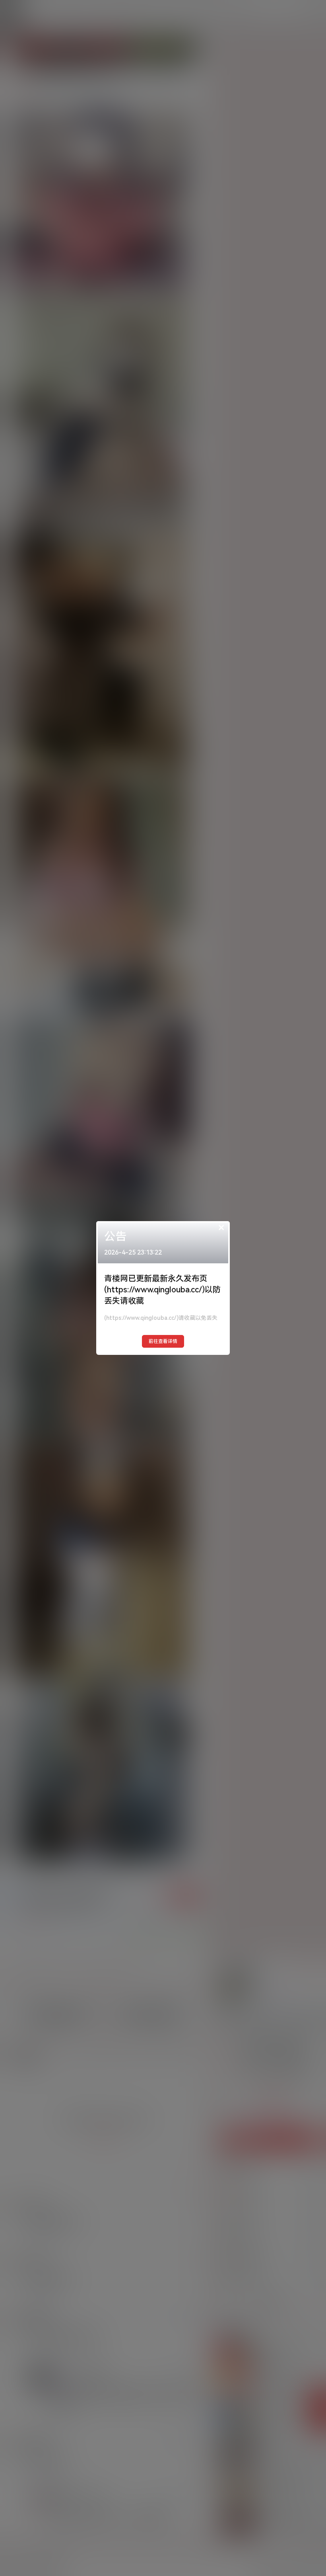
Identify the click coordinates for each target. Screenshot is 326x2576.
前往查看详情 (163, 1341)
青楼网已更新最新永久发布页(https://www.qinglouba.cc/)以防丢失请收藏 (162, 1290)
